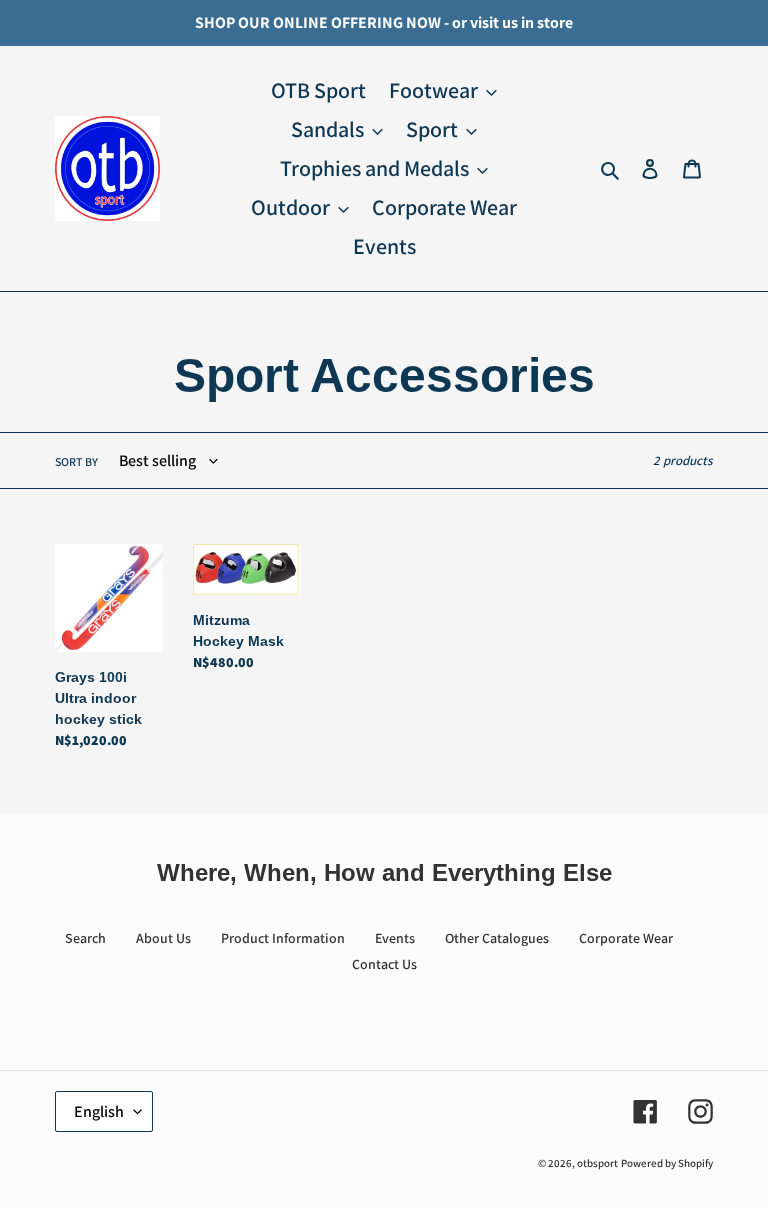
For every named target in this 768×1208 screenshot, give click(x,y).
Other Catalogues (497, 938)
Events (395, 938)
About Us (163, 938)
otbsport (597, 1163)
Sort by (76, 461)
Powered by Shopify (667, 1163)
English (99, 1111)
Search (85, 938)
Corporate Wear (626, 938)
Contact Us (384, 964)
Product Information (283, 938)
